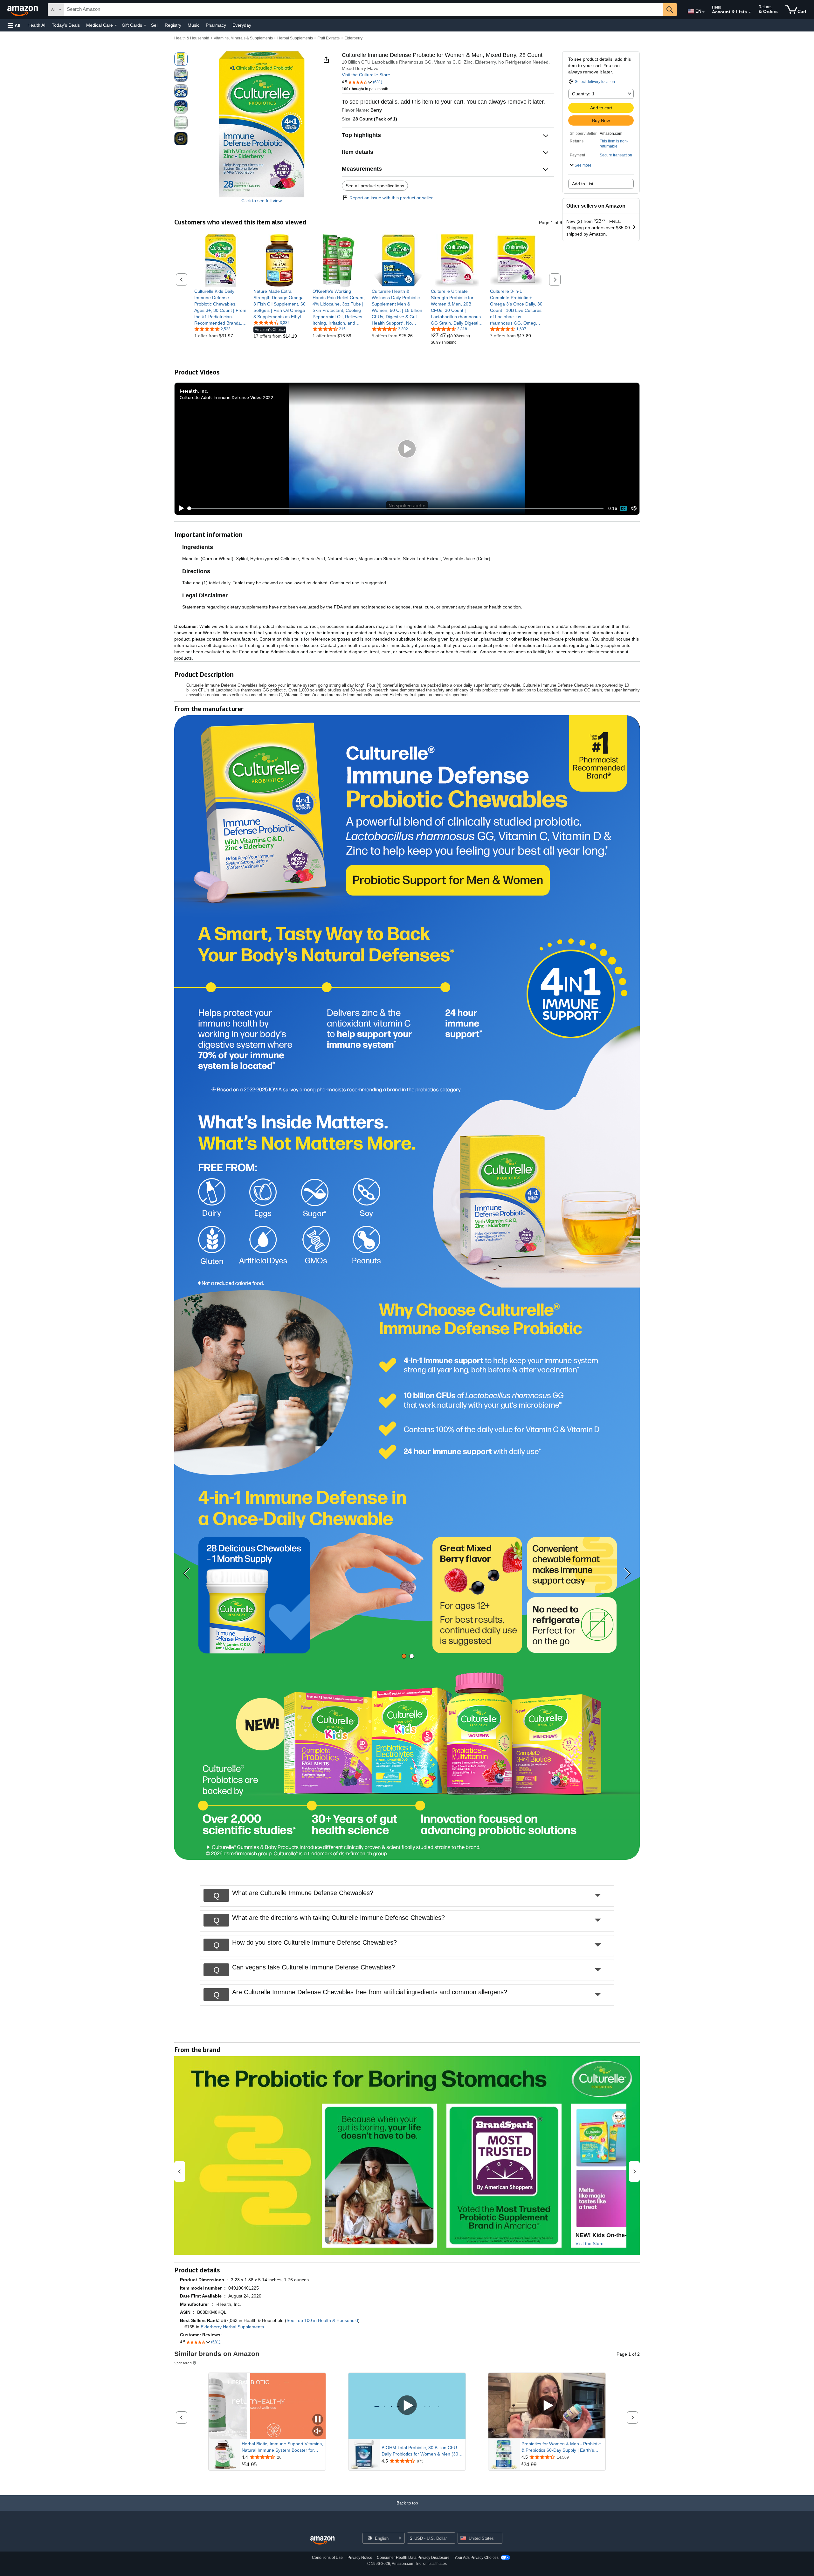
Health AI (36, 25)
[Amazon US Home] (322, 2541)
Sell (155, 25)
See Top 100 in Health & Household (322, 2320)
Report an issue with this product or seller (391, 198)
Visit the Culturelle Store (366, 75)
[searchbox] (363, 10)
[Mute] (634, 508)
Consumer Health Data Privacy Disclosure (413, 2558)
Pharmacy (216, 25)
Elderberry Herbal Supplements (232, 2327)
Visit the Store (590, 2243)
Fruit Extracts (328, 38)
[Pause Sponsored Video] (318, 2420)
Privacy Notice (360, 2558)
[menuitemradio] (623, 508)
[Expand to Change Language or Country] (703, 12)
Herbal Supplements (295, 38)
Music (193, 25)
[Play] (180, 508)
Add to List (583, 184)
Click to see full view (262, 201)
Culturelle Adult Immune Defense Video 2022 (226, 397)
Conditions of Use (327, 2558)
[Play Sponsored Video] (407, 2406)
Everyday (242, 25)
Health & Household (192, 38)
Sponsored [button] (183, 2363)
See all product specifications (375, 186)
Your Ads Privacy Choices (476, 2558)
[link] (221, 307)
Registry (173, 25)
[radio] (181, 59)
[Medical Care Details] (116, 25)
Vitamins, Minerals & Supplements (243, 38)
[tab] (404, 1656)
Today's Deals (66, 25)
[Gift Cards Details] (145, 25)
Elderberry (353, 38)
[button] (14, 25)
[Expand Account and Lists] (750, 12)
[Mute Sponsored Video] (318, 2432)
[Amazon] (23, 10)
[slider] (396, 508)
